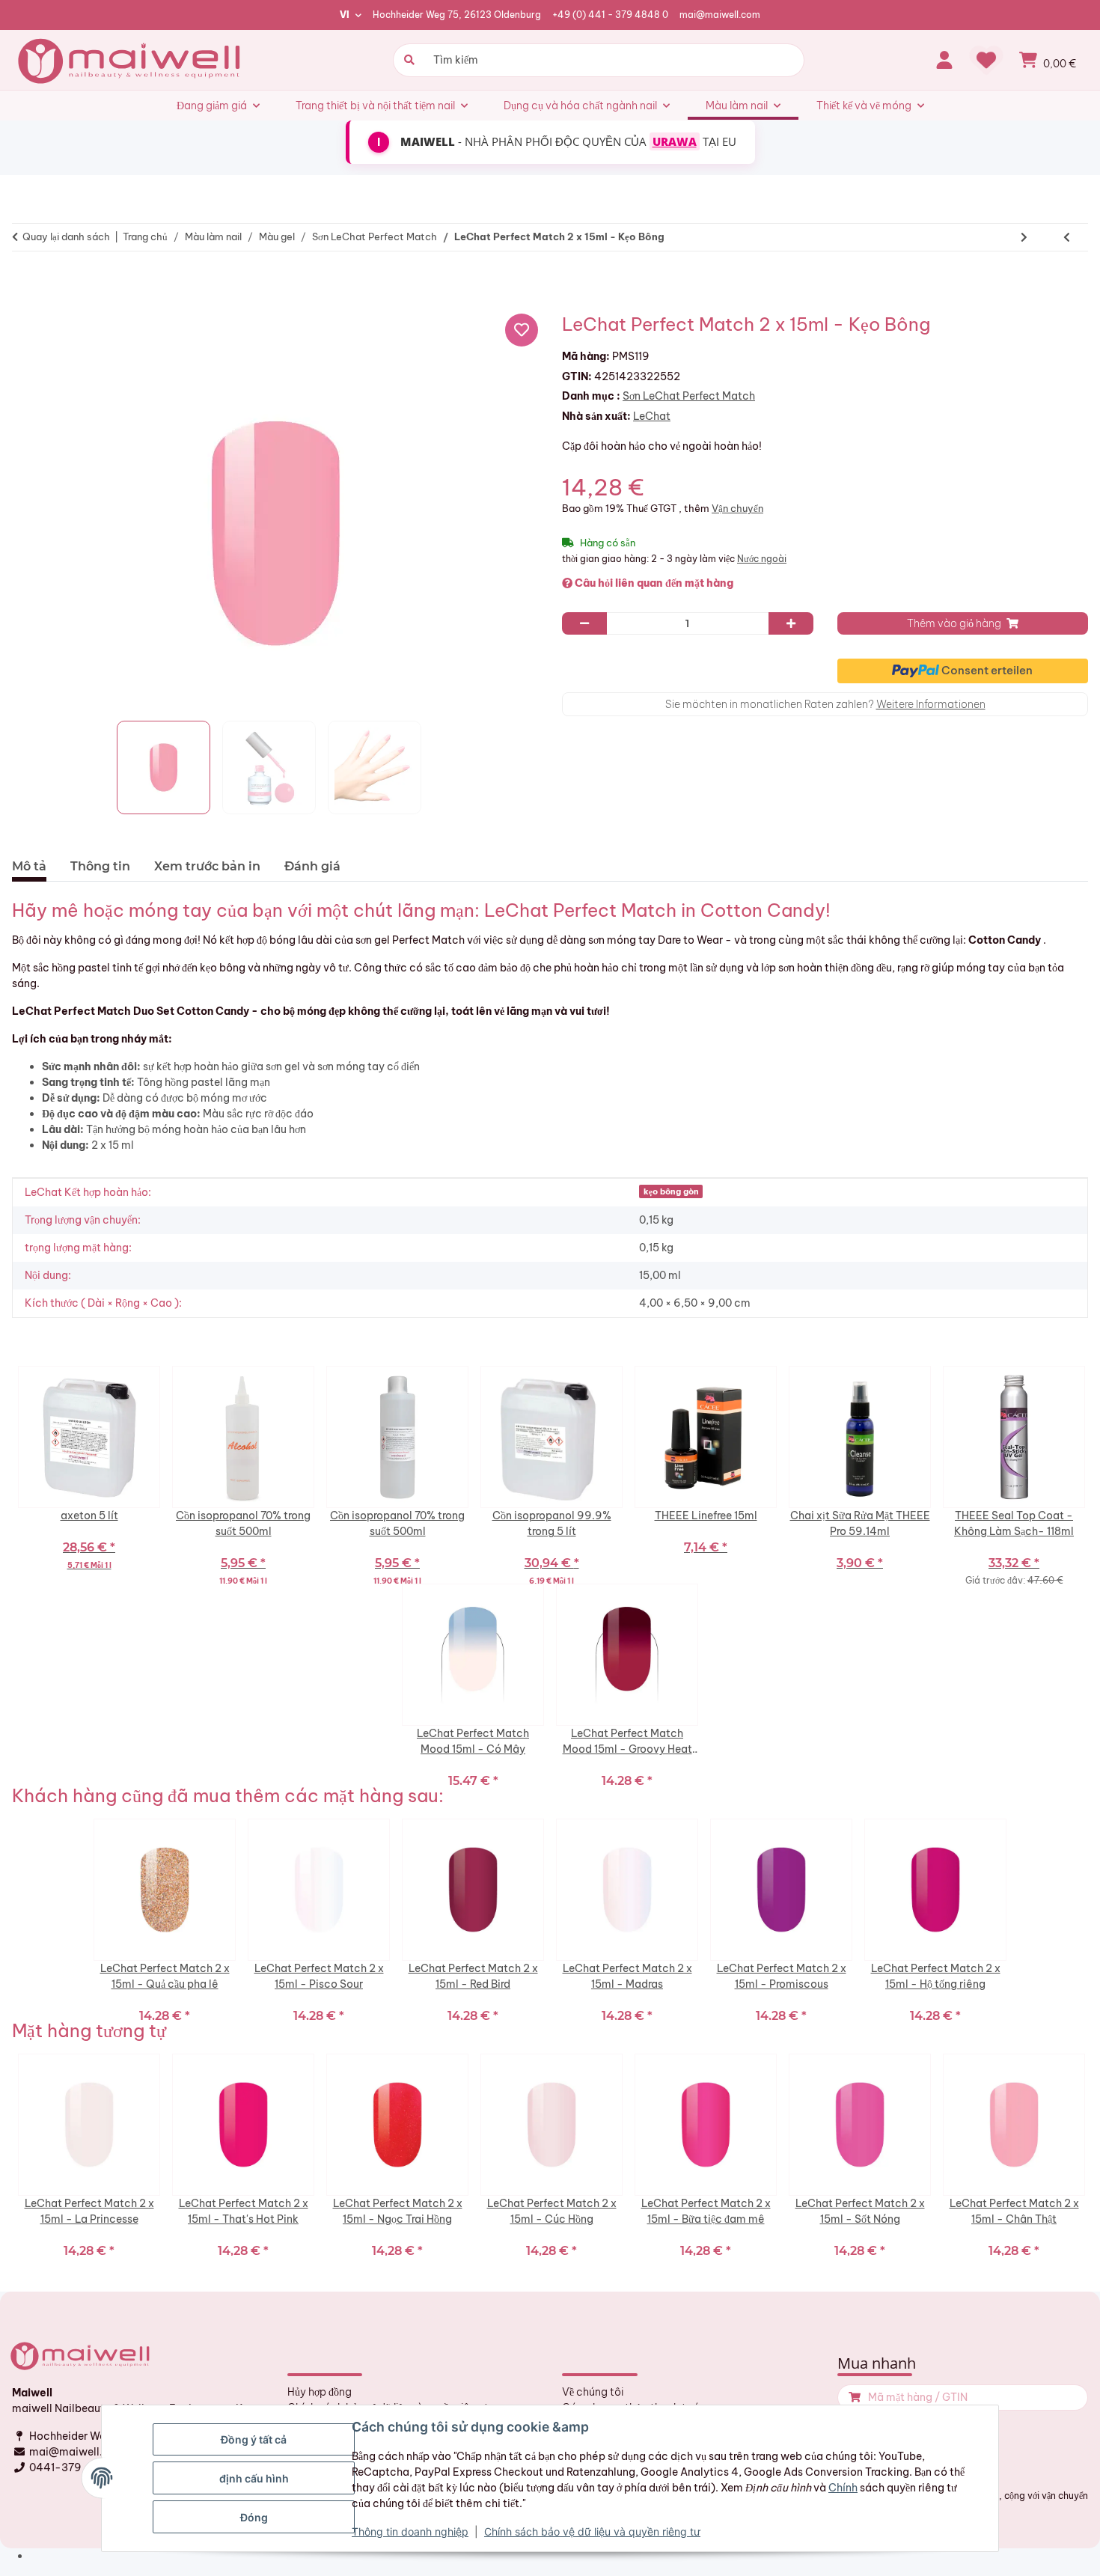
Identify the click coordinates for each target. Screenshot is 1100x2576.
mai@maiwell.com (720, 15)
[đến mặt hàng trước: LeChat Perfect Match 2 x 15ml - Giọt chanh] (1067, 237)
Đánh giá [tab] (312, 866)
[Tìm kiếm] (407, 60)
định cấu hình (254, 2478)
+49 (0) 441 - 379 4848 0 (610, 15)
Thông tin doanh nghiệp (410, 2531)
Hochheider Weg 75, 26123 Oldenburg (457, 15)
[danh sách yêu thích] (986, 60)
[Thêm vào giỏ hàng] (30, 284)
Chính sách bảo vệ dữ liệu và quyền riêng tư (592, 2531)
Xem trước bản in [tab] (207, 866)
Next (1092, 1475)
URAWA (675, 141)
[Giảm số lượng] (584, 623)
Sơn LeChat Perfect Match (689, 396)
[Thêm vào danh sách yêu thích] (522, 330)
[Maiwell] (131, 60)
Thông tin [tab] (100, 866)
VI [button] (345, 15)
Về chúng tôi (593, 2392)
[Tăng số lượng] (791, 623)
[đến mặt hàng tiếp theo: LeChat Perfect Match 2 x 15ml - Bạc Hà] (1024, 237)
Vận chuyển (737, 508)
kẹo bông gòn (671, 1191)
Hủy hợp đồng (320, 2392)
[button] (944, 60)
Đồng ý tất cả (254, 2439)
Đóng (254, 2517)
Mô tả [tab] (29, 866)
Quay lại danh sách (66, 236)
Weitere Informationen (931, 704)
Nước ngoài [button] (762, 559)
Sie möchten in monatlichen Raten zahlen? (825, 704)
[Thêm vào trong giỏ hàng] (853, 2398)
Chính (843, 2488)
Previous (8, 1475)
